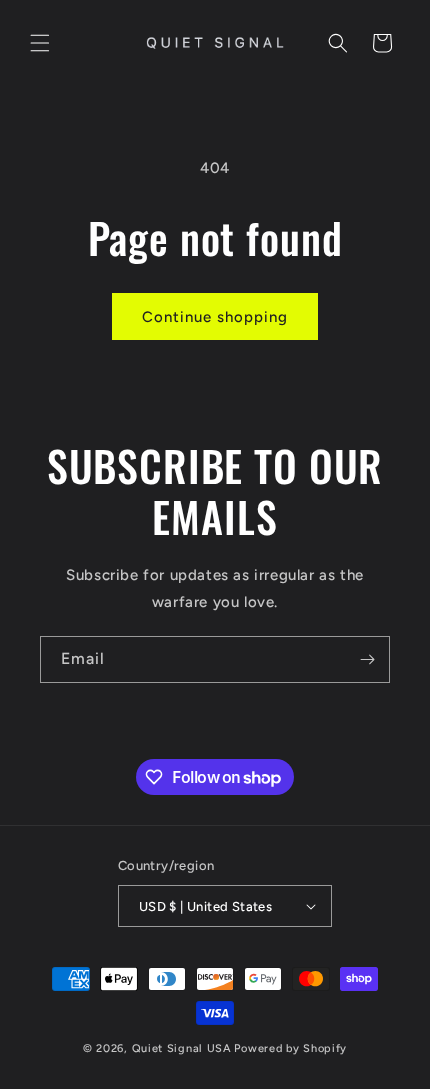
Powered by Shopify (290, 1048)
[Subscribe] (367, 659)
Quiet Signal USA (182, 1048)
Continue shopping (215, 317)
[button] (40, 43)
